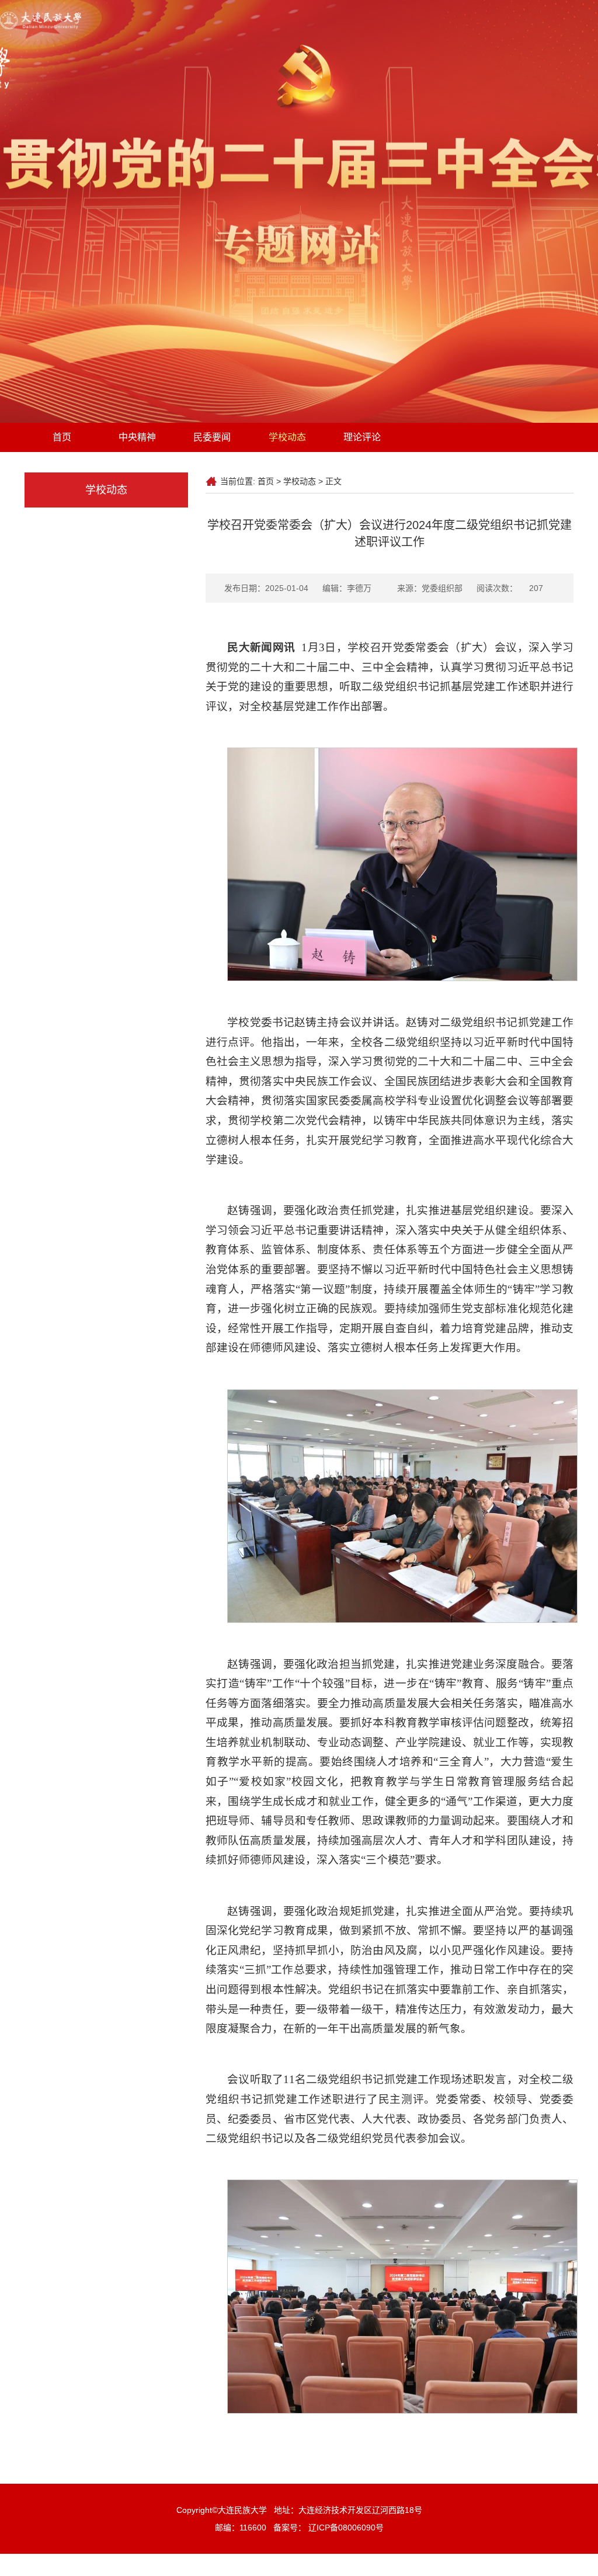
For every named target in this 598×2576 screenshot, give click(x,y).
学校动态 (287, 437)
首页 (62, 437)
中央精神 (137, 437)
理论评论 (362, 437)
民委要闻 (212, 437)
